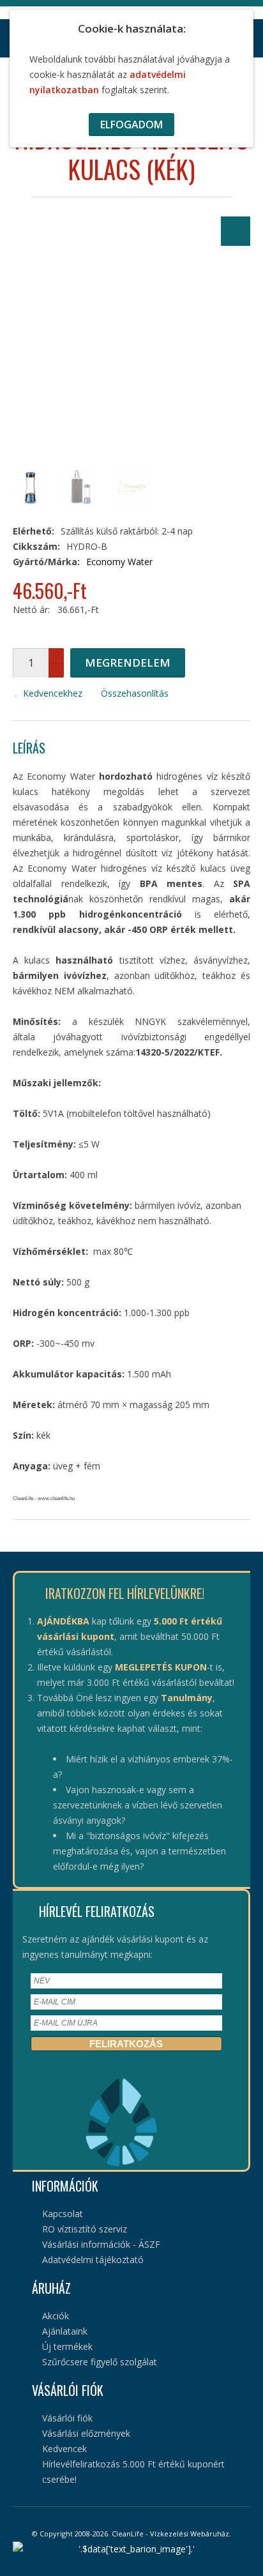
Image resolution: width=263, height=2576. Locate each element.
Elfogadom (131, 125)
